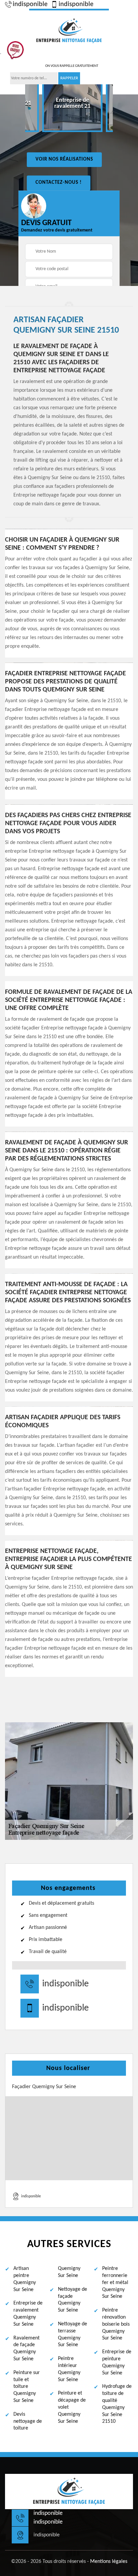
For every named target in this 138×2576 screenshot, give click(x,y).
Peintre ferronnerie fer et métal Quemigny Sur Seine (115, 2283)
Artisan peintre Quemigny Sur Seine (25, 2279)
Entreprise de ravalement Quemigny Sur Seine (28, 2314)
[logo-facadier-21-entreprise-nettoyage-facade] (69, 30)
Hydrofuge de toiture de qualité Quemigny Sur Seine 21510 (117, 2404)
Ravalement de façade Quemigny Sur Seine (26, 2349)
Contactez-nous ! (59, 183)
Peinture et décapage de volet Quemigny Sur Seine (72, 2407)
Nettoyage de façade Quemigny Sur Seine (73, 2300)
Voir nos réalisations (64, 159)
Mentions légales (109, 2562)
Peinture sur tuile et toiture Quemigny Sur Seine (27, 2387)
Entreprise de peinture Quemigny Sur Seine (117, 2362)
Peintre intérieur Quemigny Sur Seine (69, 2369)
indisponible (30, 4)
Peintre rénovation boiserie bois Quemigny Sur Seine (116, 2324)
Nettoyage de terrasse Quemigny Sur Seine (73, 2334)
